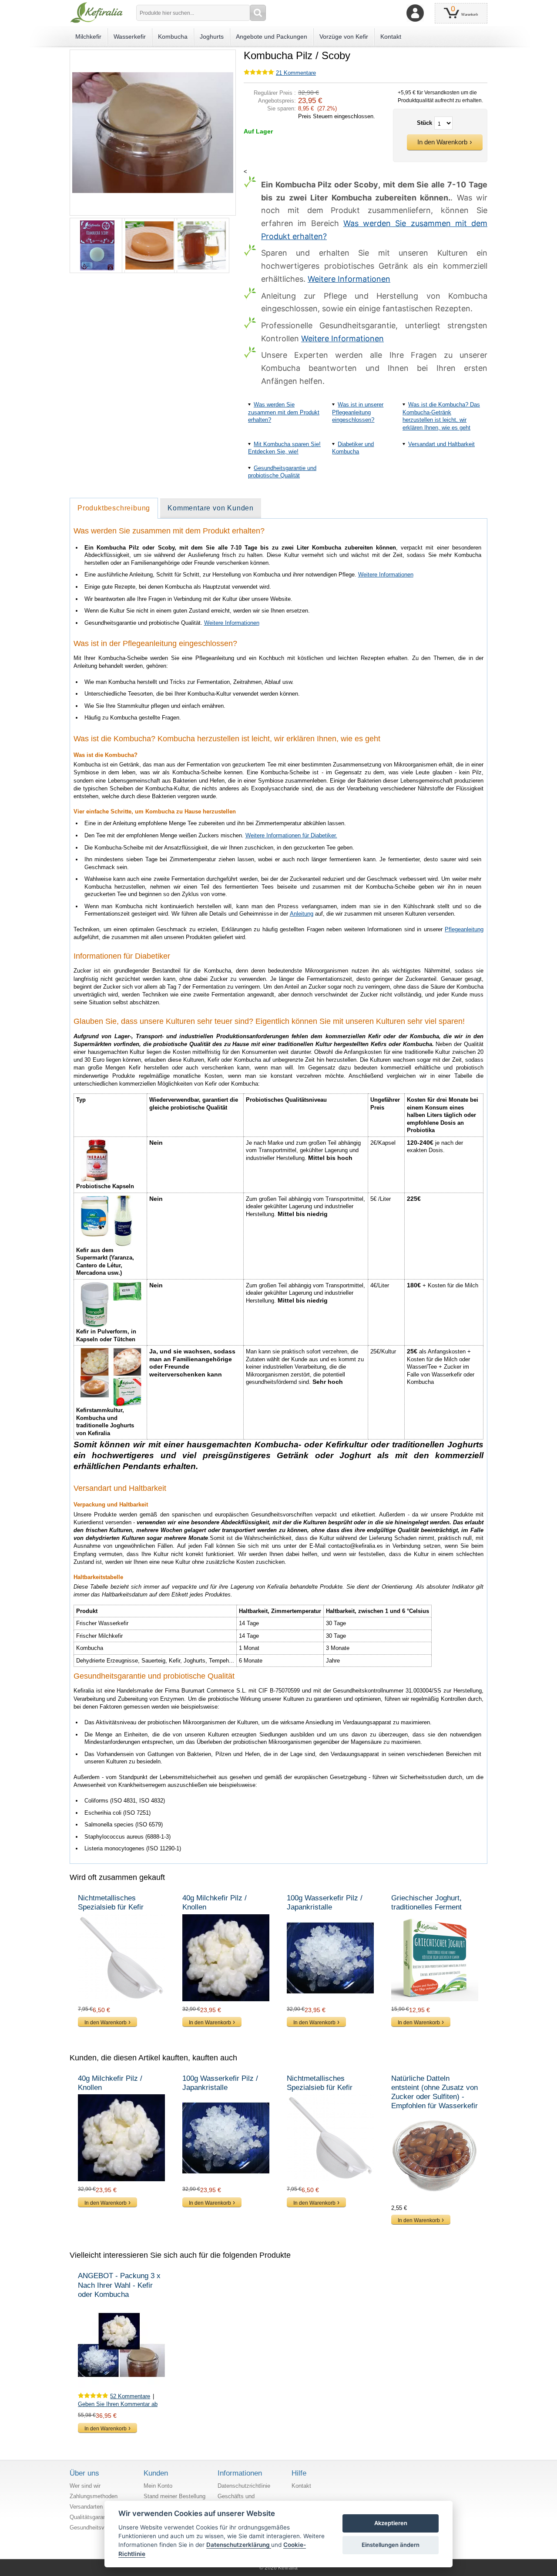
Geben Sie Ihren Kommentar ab (118, 2404)
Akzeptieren (391, 2523)
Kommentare (296, 73)
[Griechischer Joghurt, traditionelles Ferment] (435, 1958)
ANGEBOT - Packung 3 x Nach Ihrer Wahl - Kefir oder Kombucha (119, 2285)
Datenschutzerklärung (239, 2545)
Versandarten (86, 2507)
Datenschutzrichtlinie (244, 2486)
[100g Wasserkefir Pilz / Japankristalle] (331, 1958)
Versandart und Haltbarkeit (441, 444)
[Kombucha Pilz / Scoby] (153, 53)
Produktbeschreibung (114, 508)
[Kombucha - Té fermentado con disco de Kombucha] (199, 245)
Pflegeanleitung (464, 929)
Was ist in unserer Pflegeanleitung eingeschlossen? (358, 412)
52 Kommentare (130, 2396)
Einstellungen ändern (391, 2545)
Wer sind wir (85, 2486)
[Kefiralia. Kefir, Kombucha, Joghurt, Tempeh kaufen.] (96, 13)
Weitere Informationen (349, 279)
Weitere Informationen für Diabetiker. (291, 835)
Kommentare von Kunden (211, 508)
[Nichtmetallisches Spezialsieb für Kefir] (122, 1958)
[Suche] (258, 13)
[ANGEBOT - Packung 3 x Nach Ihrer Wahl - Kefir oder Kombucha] (122, 2345)
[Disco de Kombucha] (147, 245)
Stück (424, 123)
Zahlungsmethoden (94, 2496)
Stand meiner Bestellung (174, 2496)
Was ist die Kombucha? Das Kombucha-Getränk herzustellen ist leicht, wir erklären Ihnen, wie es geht (441, 416)
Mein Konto (158, 2486)
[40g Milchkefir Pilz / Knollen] (226, 1958)
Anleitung (302, 914)
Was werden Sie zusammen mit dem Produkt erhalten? (284, 412)
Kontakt (301, 2486)
